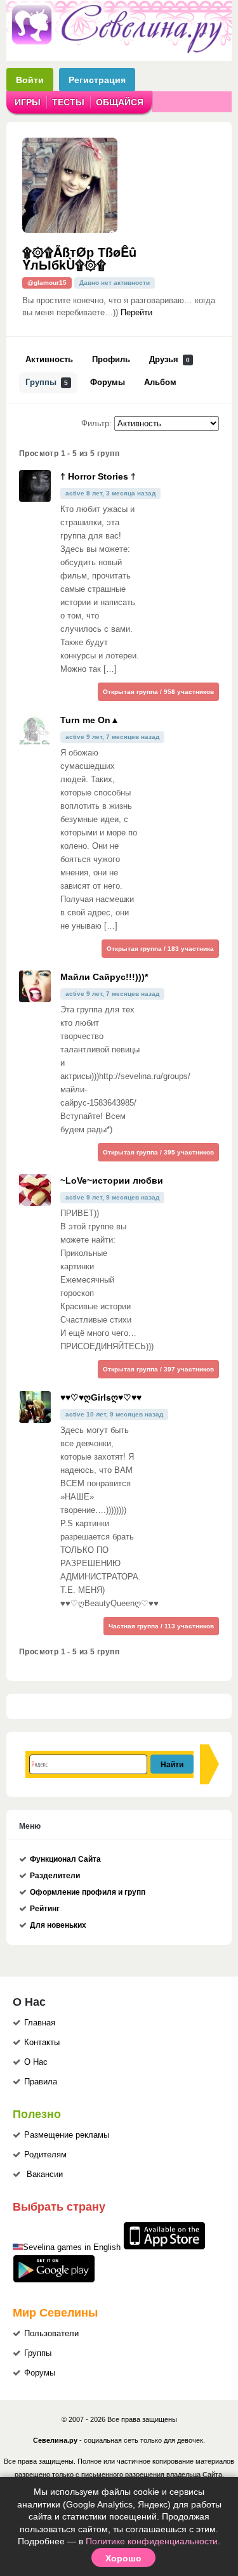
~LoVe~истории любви (112, 1180)
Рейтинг (45, 1909)
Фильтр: (96, 424)
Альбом (160, 382)
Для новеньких (58, 1925)
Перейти (136, 313)
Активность (49, 360)
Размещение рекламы (67, 2135)
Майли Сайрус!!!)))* (104, 977)
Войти (30, 80)
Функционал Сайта (65, 1859)
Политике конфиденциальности (152, 2541)
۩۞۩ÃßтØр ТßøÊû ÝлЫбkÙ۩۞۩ (79, 258)
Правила (41, 2082)
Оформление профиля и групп (88, 1892)
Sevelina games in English (72, 2247)
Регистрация (97, 80)
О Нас (36, 2062)
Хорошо (123, 2558)
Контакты (42, 2043)
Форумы (108, 382)
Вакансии (45, 2174)
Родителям (45, 2155)
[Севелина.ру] (119, 51)
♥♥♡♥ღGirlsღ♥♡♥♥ (101, 1397)
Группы (47, 382)
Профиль (111, 360)
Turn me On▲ (90, 720)
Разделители (55, 1876)
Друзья (169, 360)
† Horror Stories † (98, 476)
